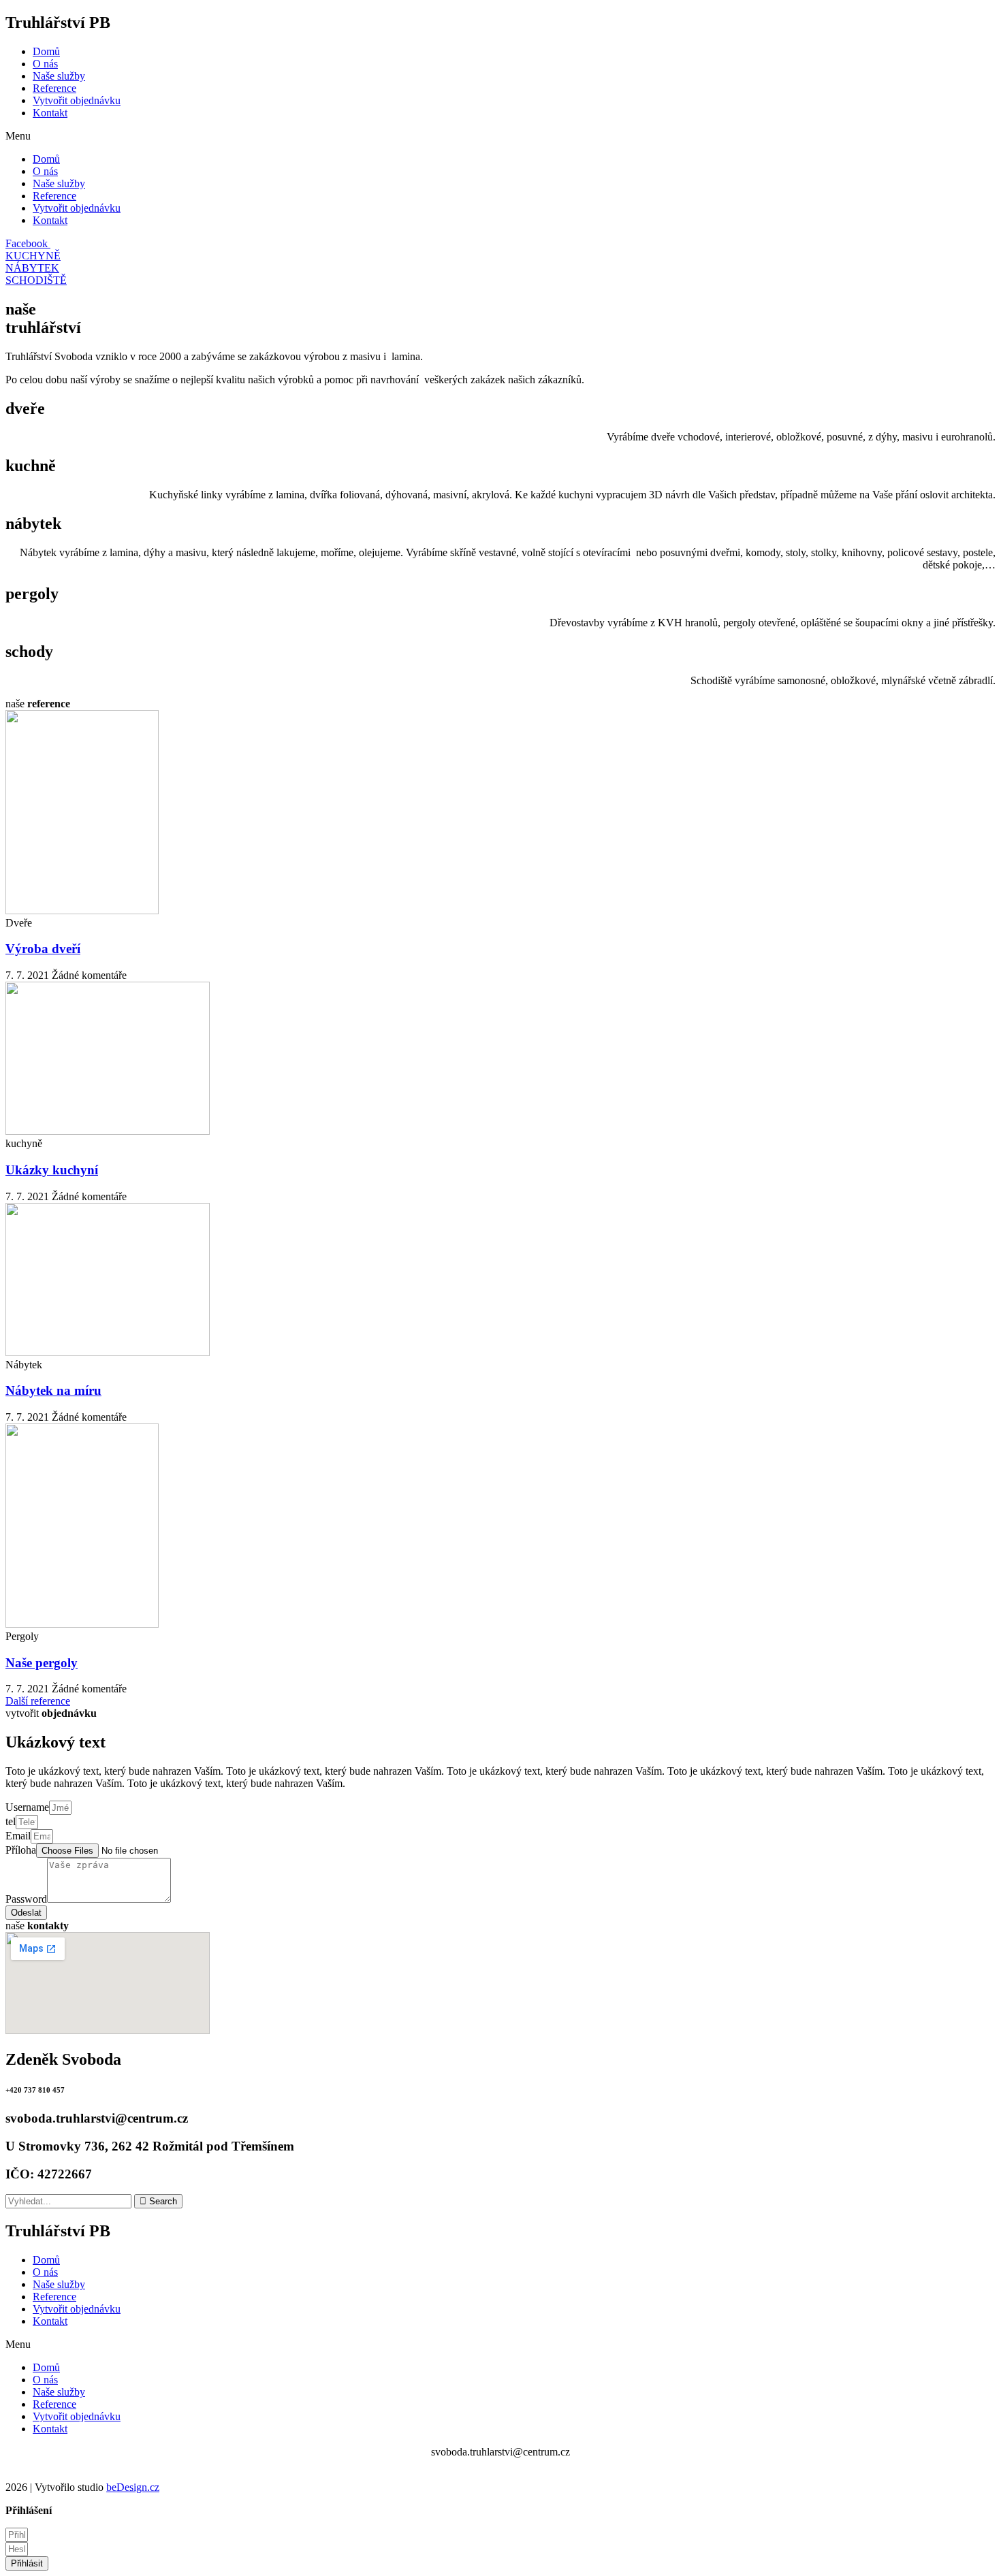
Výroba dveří (43, 949)
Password (26, 1899)
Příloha (21, 1850)
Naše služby (59, 76)
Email (18, 1836)
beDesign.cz (133, 2487)
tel (11, 1821)
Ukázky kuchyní (52, 1170)
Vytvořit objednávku (77, 100)
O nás (45, 64)
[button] (500, 136)
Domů (46, 51)
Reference (54, 88)
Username (27, 1807)
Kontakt (50, 113)
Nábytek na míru (53, 1390)
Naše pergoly (42, 1663)
